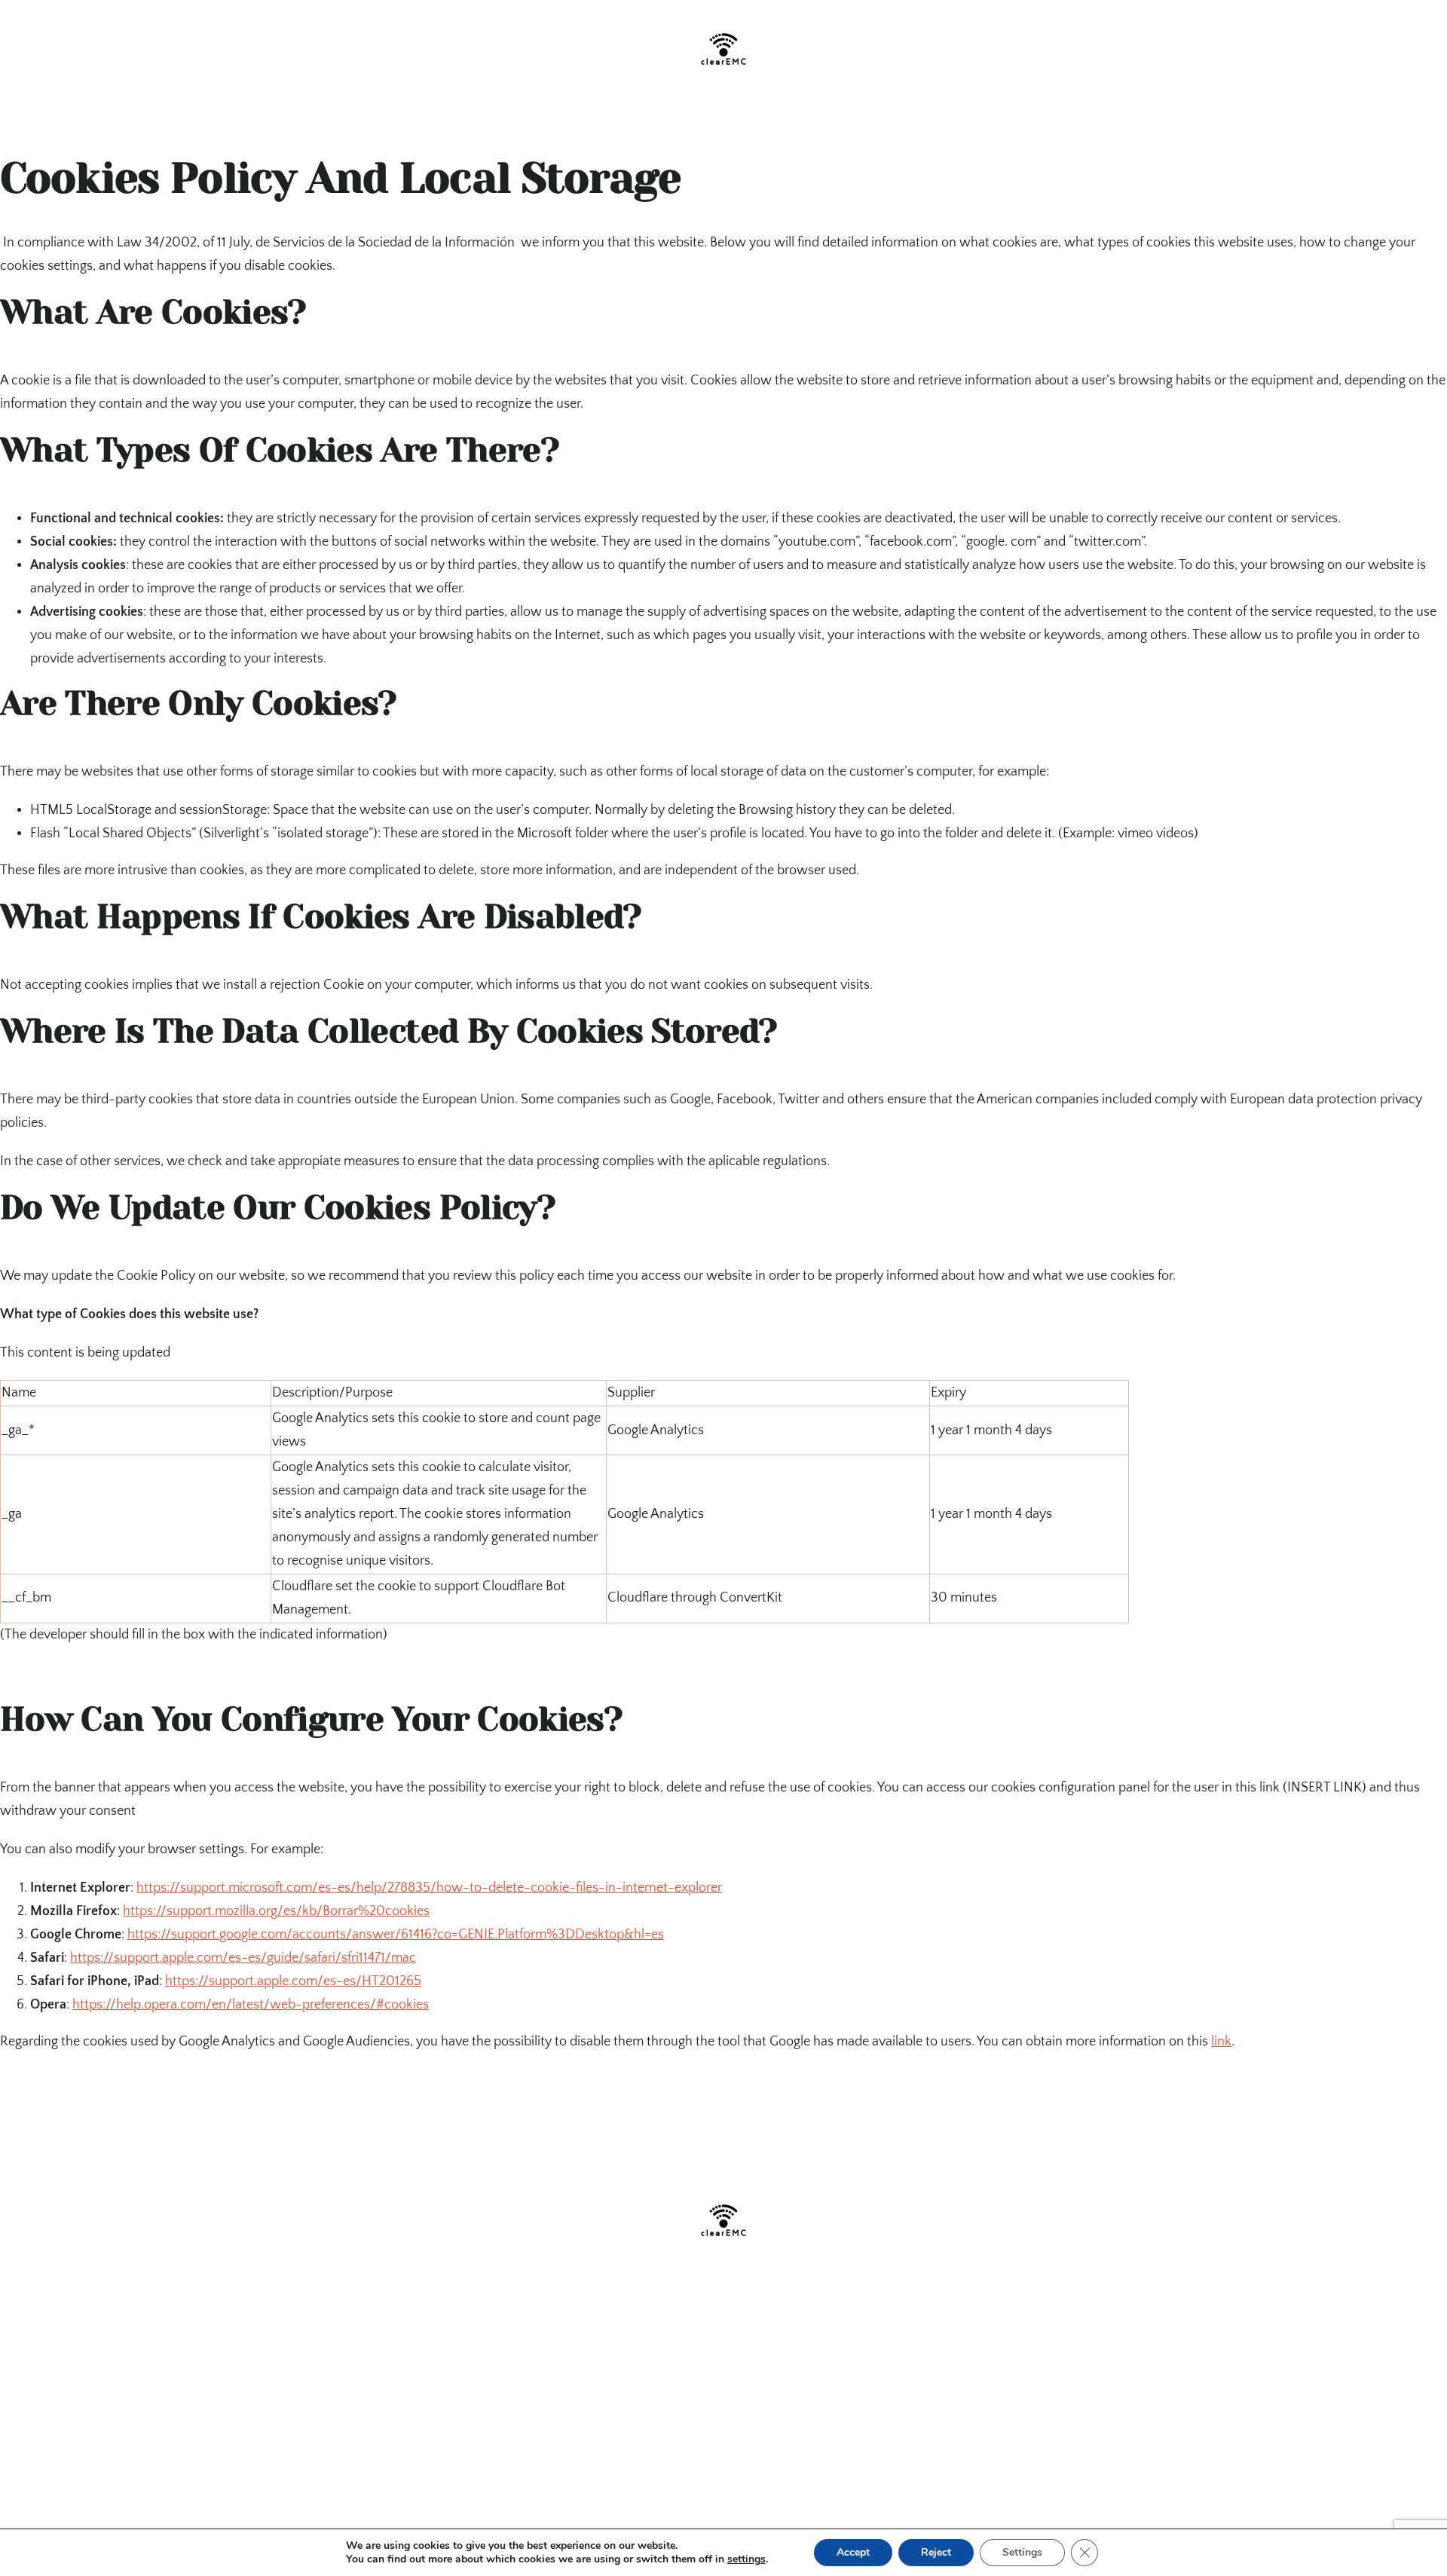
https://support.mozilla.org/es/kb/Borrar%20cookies (276, 1911)
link (1221, 2042)
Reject (936, 2552)
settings (746, 2559)
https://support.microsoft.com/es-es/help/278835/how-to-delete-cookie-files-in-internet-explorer (429, 1888)
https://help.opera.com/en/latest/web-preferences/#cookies (251, 2005)
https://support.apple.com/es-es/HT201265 (293, 1981)
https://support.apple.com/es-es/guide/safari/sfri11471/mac (243, 1958)
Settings (1022, 2552)
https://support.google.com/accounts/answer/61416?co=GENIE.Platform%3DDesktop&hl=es (396, 1935)
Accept (853, 2552)
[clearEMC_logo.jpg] (723, 26)
